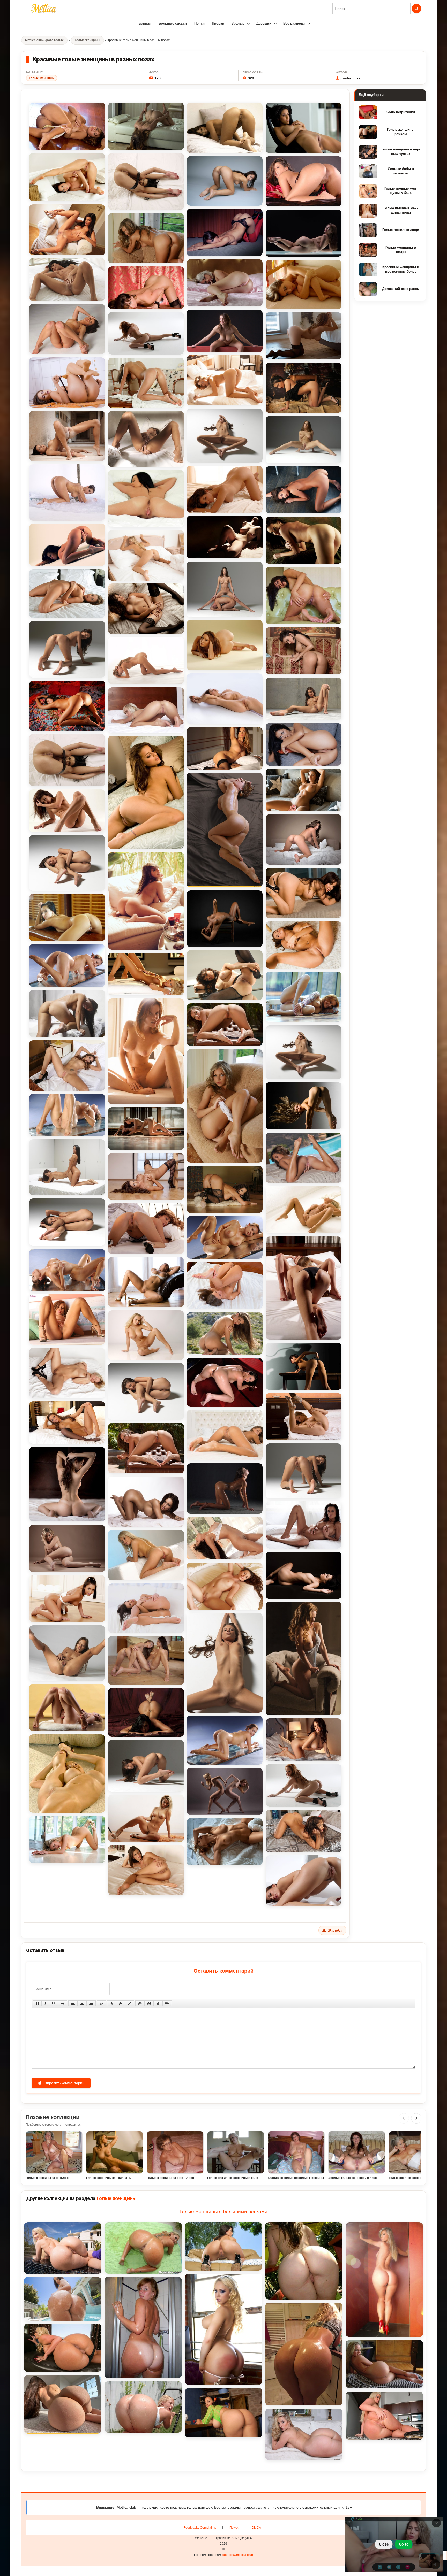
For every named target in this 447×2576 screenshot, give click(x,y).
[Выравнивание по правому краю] (91, 2003)
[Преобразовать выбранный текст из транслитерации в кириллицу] (158, 2003)
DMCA (256, 2528)
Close (384, 2544)
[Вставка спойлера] (167, 2003)
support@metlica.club (238, 2555)
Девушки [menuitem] (264, 23)
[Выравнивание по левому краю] (73, 2003)
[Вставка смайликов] (101, 2003)
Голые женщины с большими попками (224, 2212)
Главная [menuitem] (144, 23)
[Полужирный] (37, 2003)
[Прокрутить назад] (404, 2118)
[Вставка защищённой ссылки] (121, 2003)
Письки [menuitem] (218, 23)
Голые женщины (42, 78)
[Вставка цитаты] (149, 2003)
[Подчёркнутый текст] (54, 2003)
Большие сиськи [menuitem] (173, 23)
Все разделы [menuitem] (294, 23)
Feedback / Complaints (200, 2528)
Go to (404, 2544)
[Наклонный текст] (45, 2003)
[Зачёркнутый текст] (63, 2003)
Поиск (234, 2528)
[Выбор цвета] (130, 2003)
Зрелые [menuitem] (238, 23)
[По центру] (82, 2003)
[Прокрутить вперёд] (416, 2118)
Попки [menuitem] (200, 23)
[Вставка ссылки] (112, 2003)
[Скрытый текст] (140, 2003)
